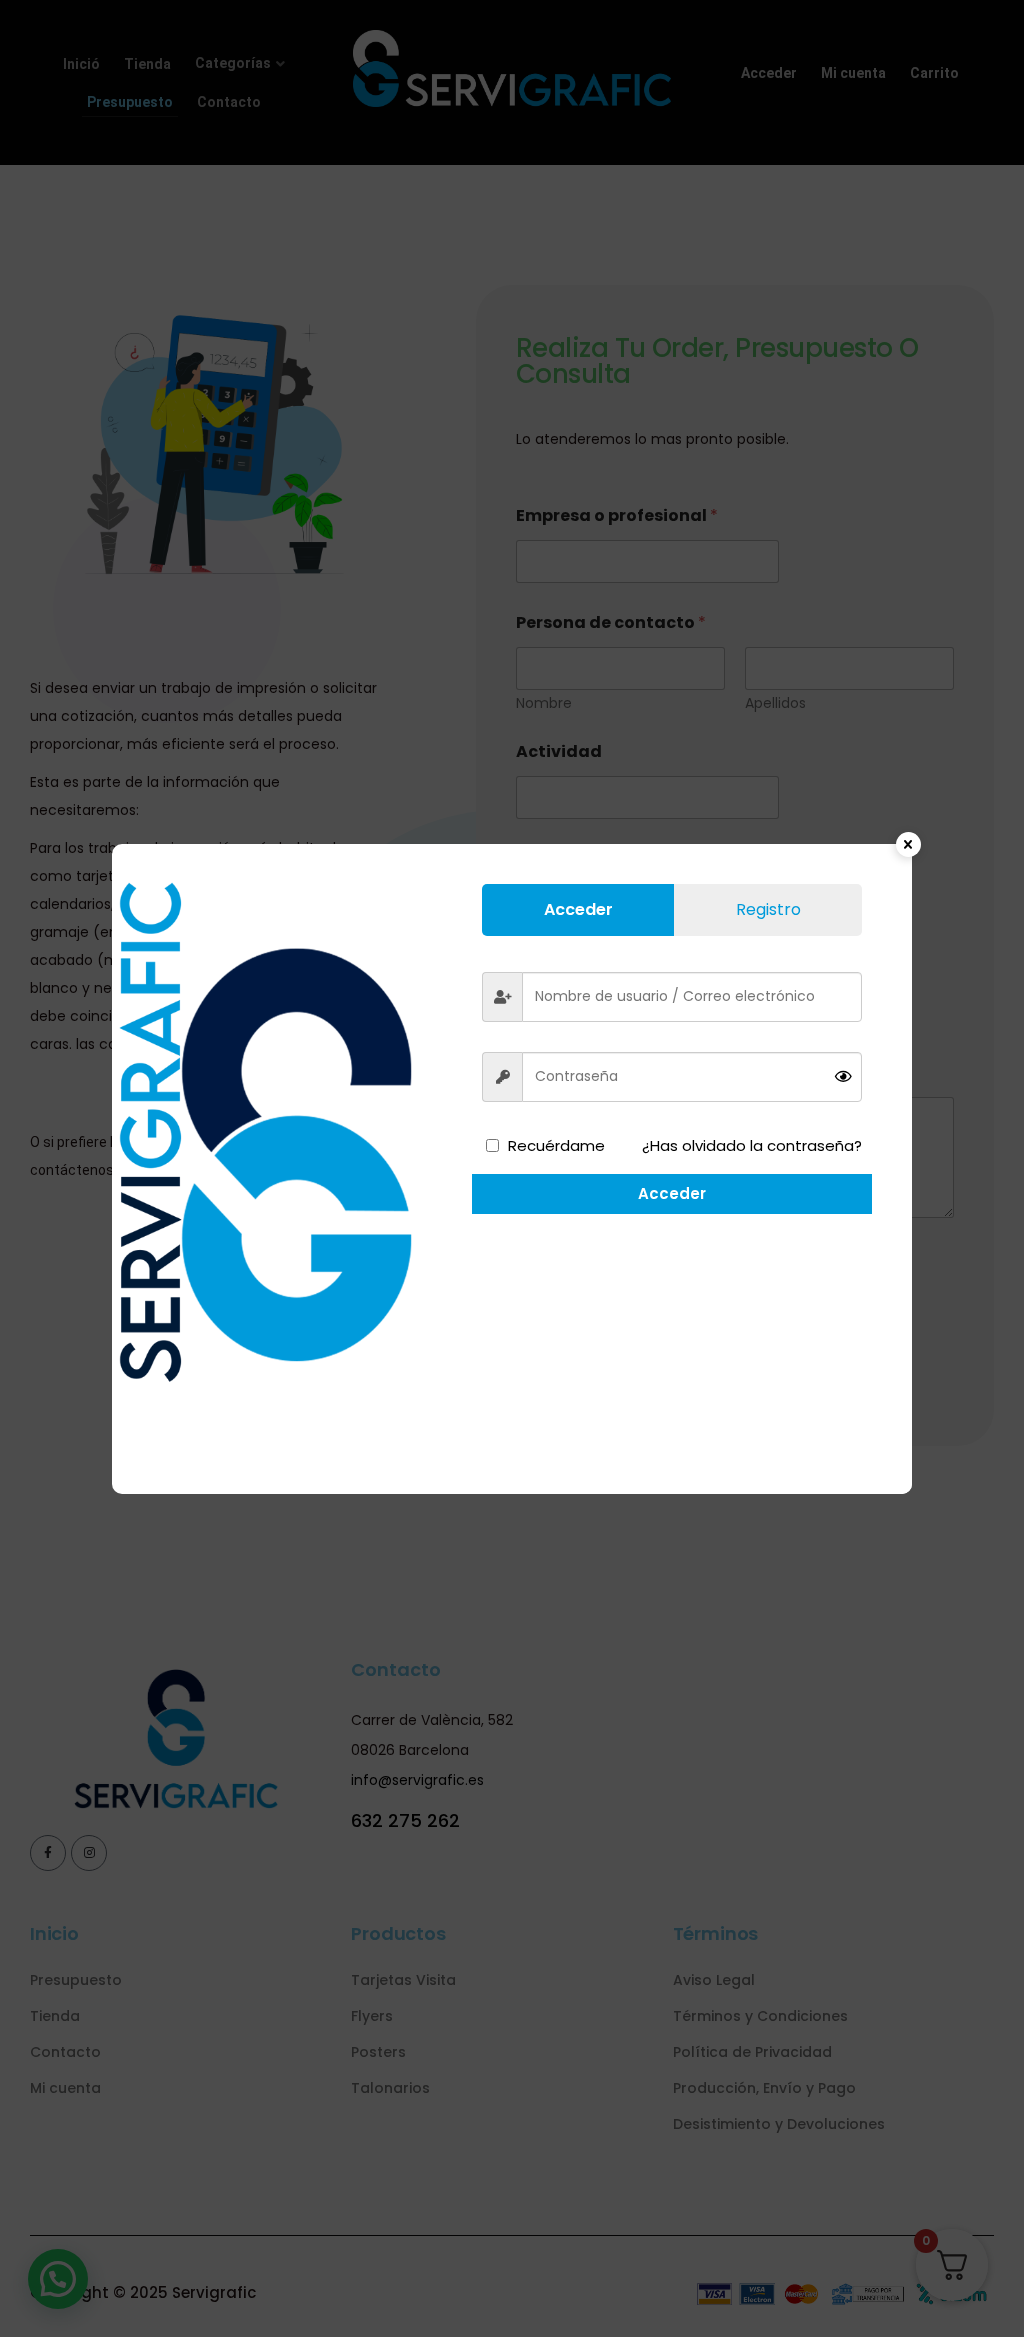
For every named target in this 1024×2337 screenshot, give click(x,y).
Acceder (672, 1193)
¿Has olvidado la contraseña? (752, 1145)
